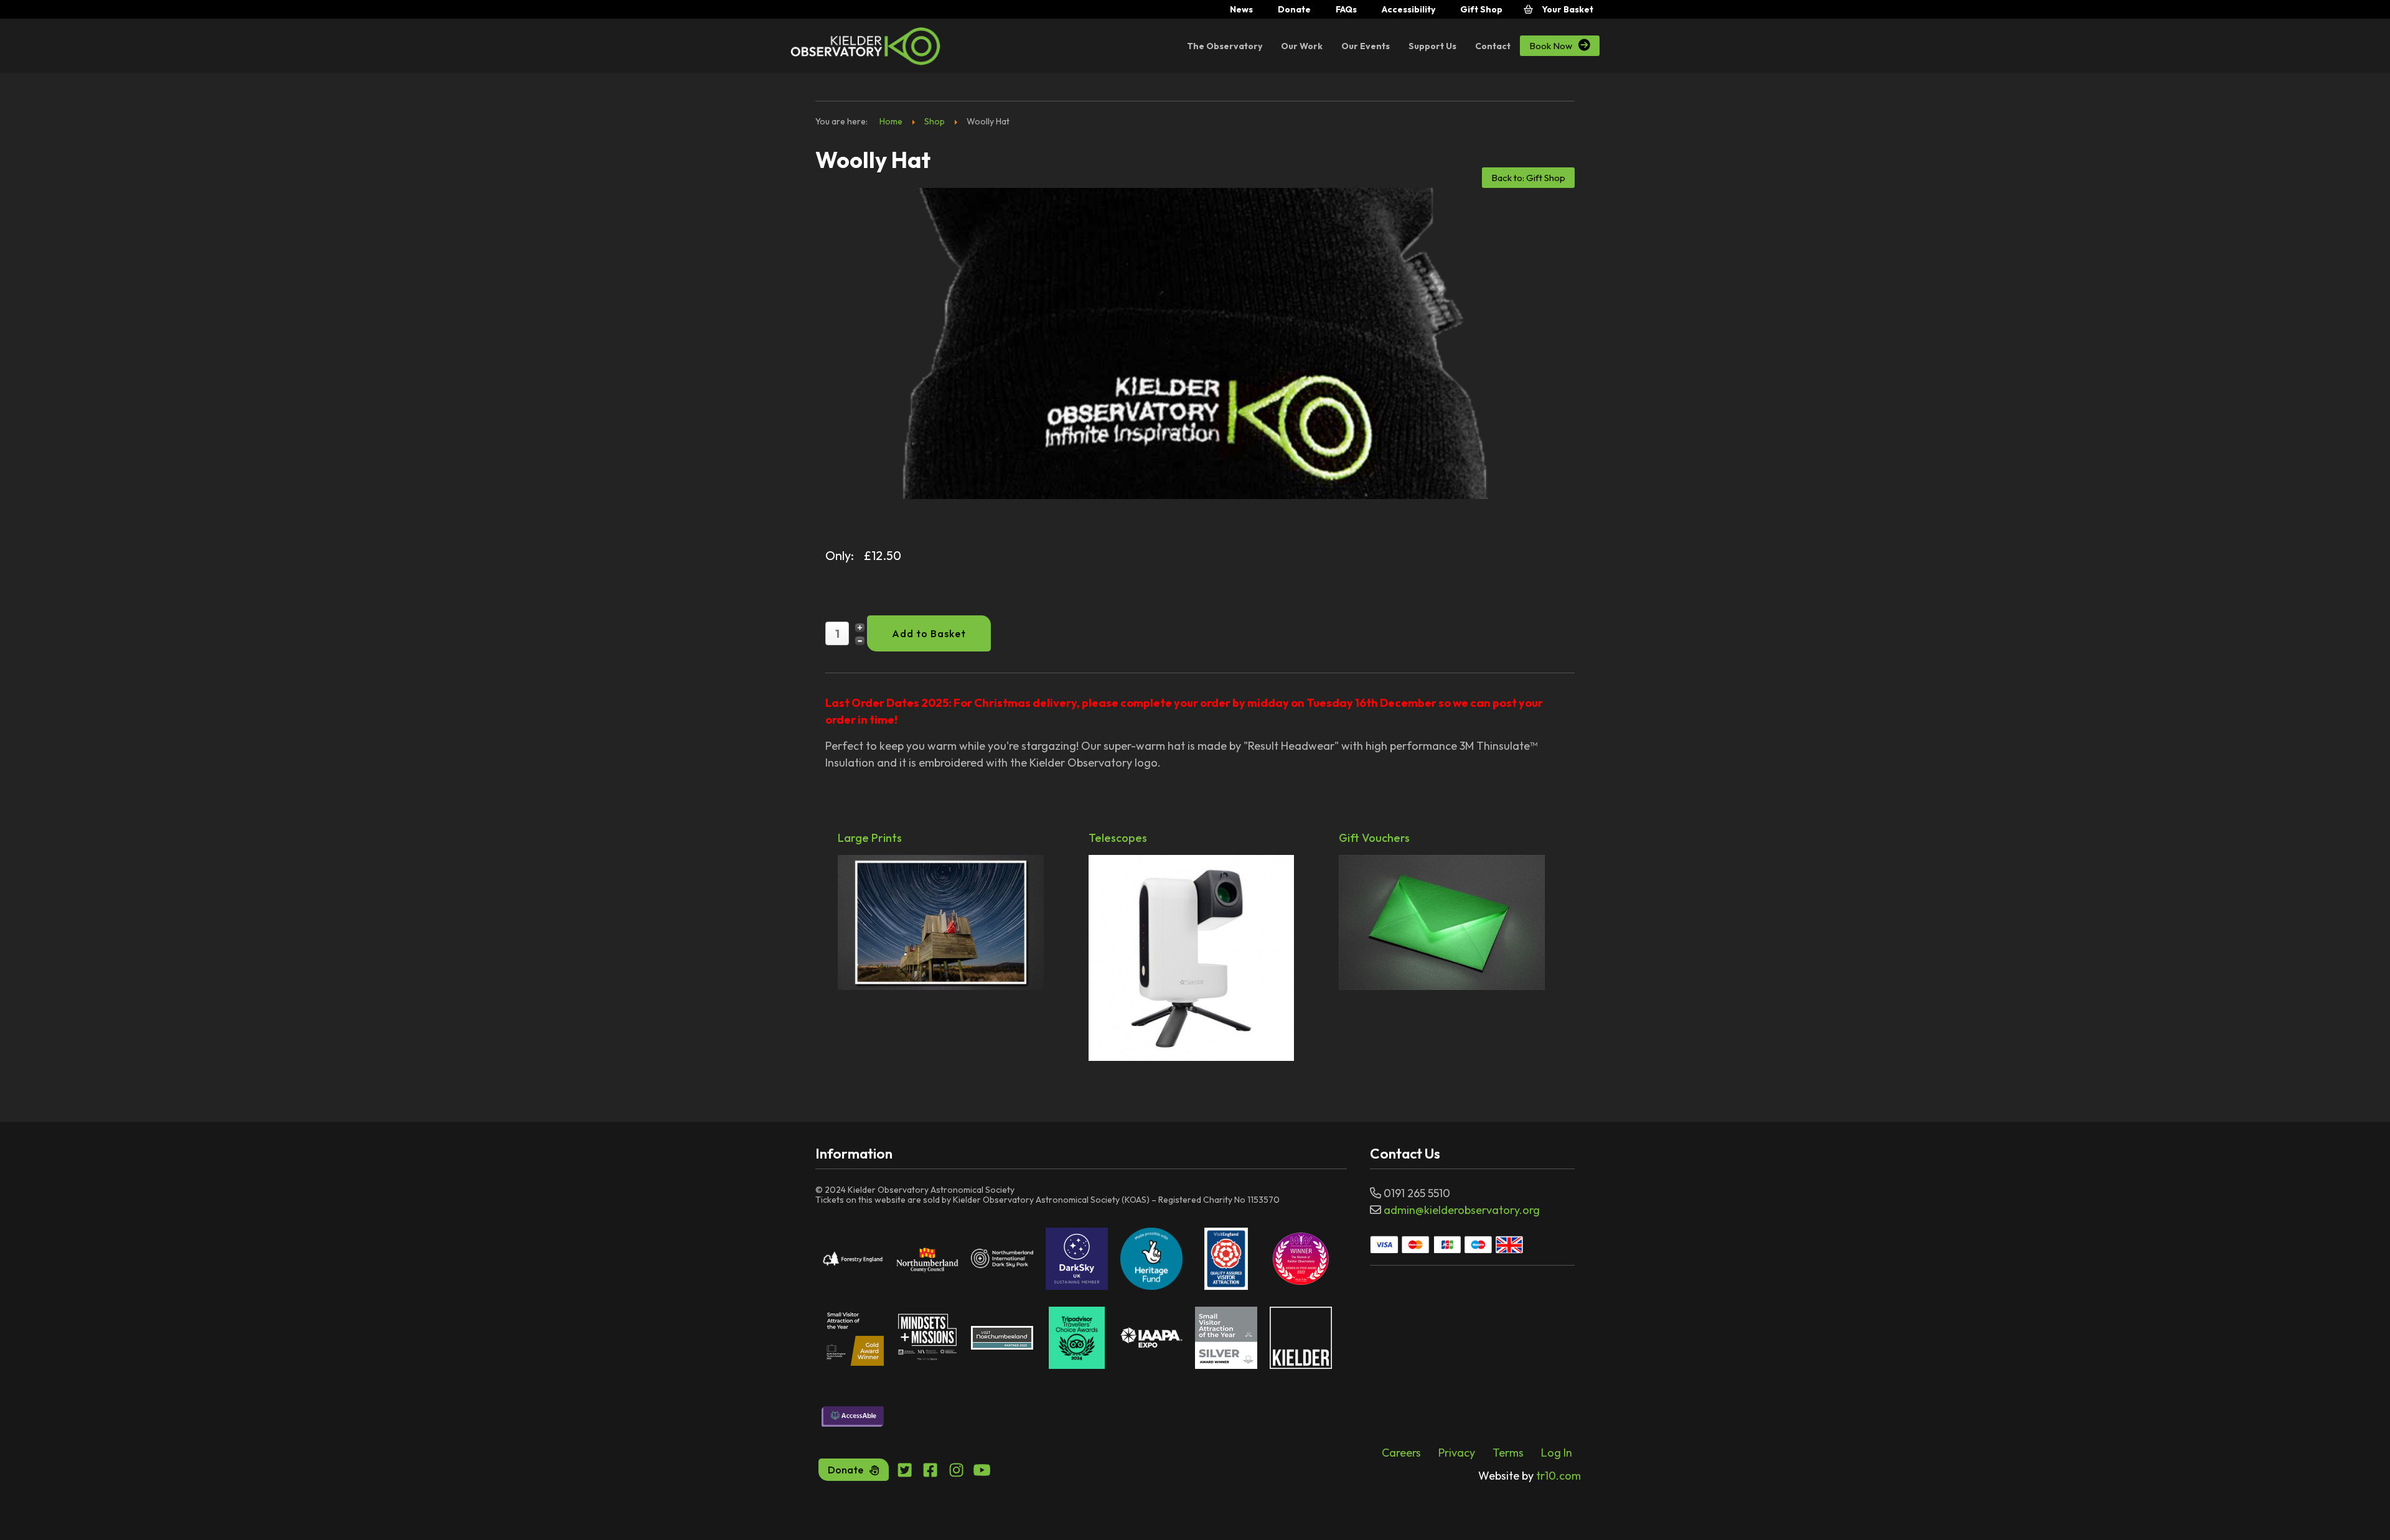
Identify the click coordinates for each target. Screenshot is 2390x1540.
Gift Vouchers (1374, 839)
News (1241, 9)
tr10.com (1530, 1476)
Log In (1557, 1453)
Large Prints (870, 839)
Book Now (1560, 45)
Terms (1508, 1453)
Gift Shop (1481, 9)
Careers (1401, 1453)
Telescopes (1118, 839)
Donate (1294, 9)
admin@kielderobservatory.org (1462, 1210)
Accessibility (1408, 9)
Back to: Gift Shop (1528, 178)
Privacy (1457, 1453)
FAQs (1346, 9)
